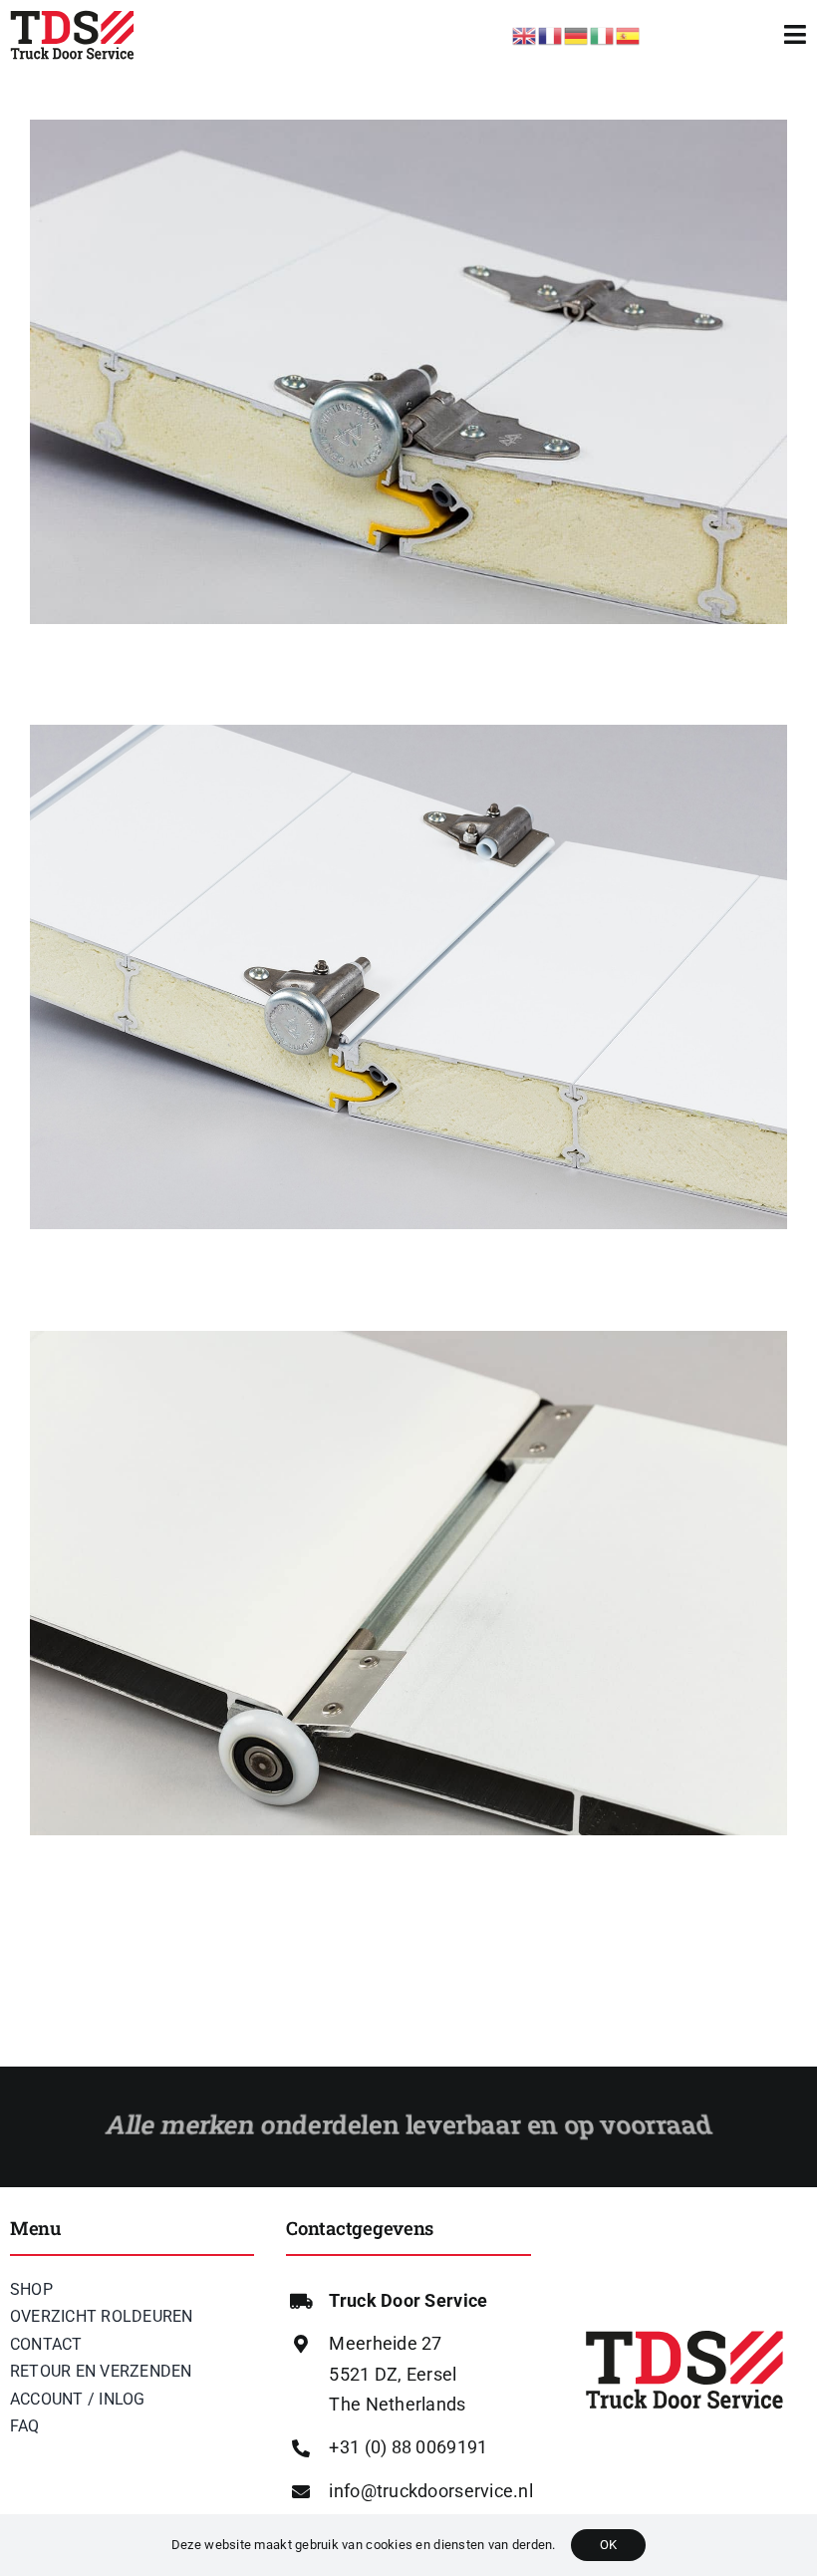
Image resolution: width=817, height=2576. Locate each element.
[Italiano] (603, 33)
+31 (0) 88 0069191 (408, 2447)
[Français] (551, 33)
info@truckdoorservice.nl (430, 2491)
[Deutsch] (577, 33)
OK (608, 2545)
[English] (525, 33)
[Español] (629, 33)
